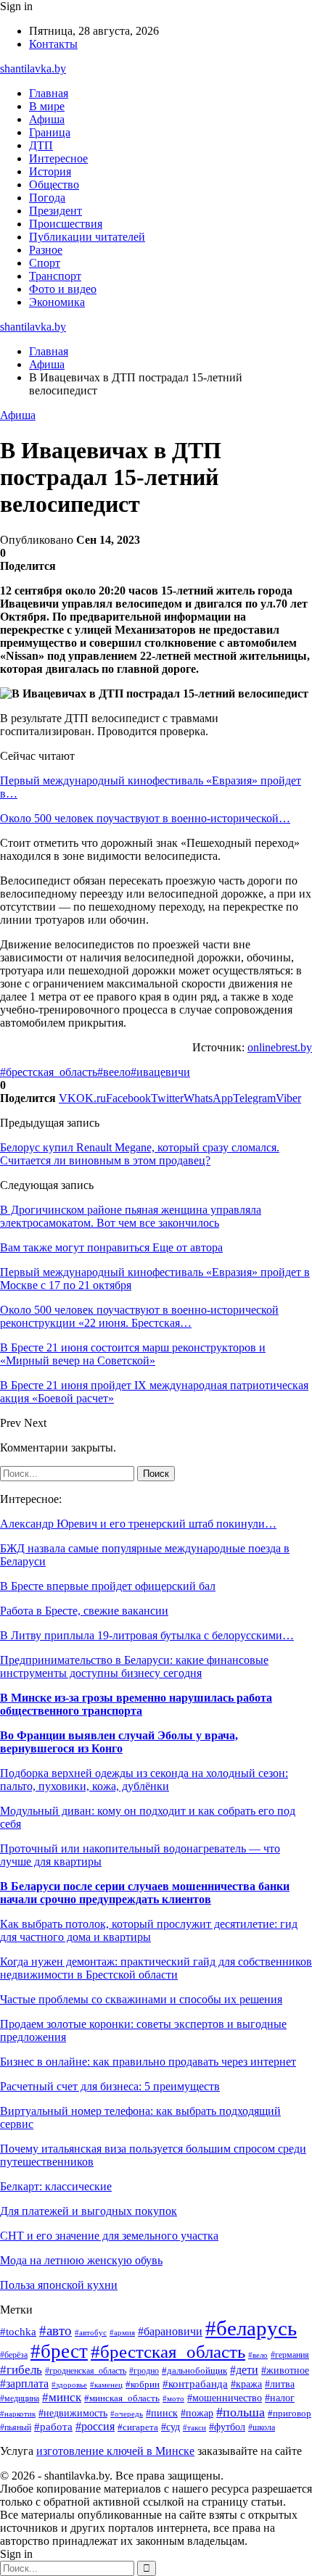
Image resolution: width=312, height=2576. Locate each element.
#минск (62, 2397)
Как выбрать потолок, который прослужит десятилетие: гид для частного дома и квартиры (149, 1930)
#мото (173, 2398)
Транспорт (55, 276)
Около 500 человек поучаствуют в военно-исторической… (145, 818)
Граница (50, 132)
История (50, 171)
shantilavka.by (33, 69)
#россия (95, 2426)
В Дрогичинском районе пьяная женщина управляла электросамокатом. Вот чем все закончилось (131, 1216)
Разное (46, 250)
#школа (262, 2427)
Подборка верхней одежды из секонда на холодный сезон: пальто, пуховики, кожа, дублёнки (144, 1780)
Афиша (47, 119)
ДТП (41, 145)
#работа (53, 2427)
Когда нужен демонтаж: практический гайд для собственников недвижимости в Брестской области (156, 1968)
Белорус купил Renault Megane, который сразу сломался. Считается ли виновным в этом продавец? (140, 1154)
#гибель (21, 2370)
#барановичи (170, 2331)
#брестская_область (49, 1072)
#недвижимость (73, 2413)
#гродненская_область (86, 2371)
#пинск (162, 2413)
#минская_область (122, 2398)
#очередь (127, 2414)
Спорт (45, 263)
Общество (54, 185)
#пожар (197, 2413)
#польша (241, 2412)
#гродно (144, 2371)
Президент (56, 211)
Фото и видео (63, 289)
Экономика (57, 302)
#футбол (227, 2427)
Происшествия (66, 224)
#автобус (91, 2332)
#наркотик (18, 2414)
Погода (47, 198)
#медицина (20, 2399)
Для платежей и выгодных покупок (89, 2211)
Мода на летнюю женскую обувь (81, 2260)
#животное (285, 2370)
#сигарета (138, 2427)
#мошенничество (225, 2398)
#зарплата (24, 2384)
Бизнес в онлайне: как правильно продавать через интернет (148, 2062)
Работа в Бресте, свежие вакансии (84, 1611)
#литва (280, 2384)
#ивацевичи (160, 1072)
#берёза (14, 2355)
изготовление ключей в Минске (115, 2451)
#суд (171, 2427)
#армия (122, 2333)
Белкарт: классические (56, 2186)
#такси (194, 2427)
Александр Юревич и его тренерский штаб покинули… (138, 1524)
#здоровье (69, 2385)
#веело (114, 1072)
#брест (59, 2351)
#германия (290, 2355)
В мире (47, 106)
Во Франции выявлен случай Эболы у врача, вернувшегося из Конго (119, 1742)
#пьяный (16, 2427)
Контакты (53, 44)
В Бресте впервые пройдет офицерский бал (108, 1586)
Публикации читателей (87, 237)
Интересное (58, 158)
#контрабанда (195, 2384)
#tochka (18, 2331)
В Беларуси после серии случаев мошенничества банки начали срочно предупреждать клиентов (145, 1893)
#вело (258, 2355)
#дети (244, 2370)
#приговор (290, 2414)
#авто (56, 2331)
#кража (246, 2384)
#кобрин (143, 2385)
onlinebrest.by (280, 1047)
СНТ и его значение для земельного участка (109, 2236)
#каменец (106, 2385)
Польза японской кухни (59, 2285)
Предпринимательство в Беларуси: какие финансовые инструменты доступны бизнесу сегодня (134, 1666)
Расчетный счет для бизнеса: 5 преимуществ (110, 2086)
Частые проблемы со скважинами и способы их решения (141, 1999)
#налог (280, 2398)
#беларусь (251, 2328)
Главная (49, 93)
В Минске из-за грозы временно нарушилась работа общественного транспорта (136, 1704)
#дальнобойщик (194, 2371)
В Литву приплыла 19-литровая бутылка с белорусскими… (147, 1635)
